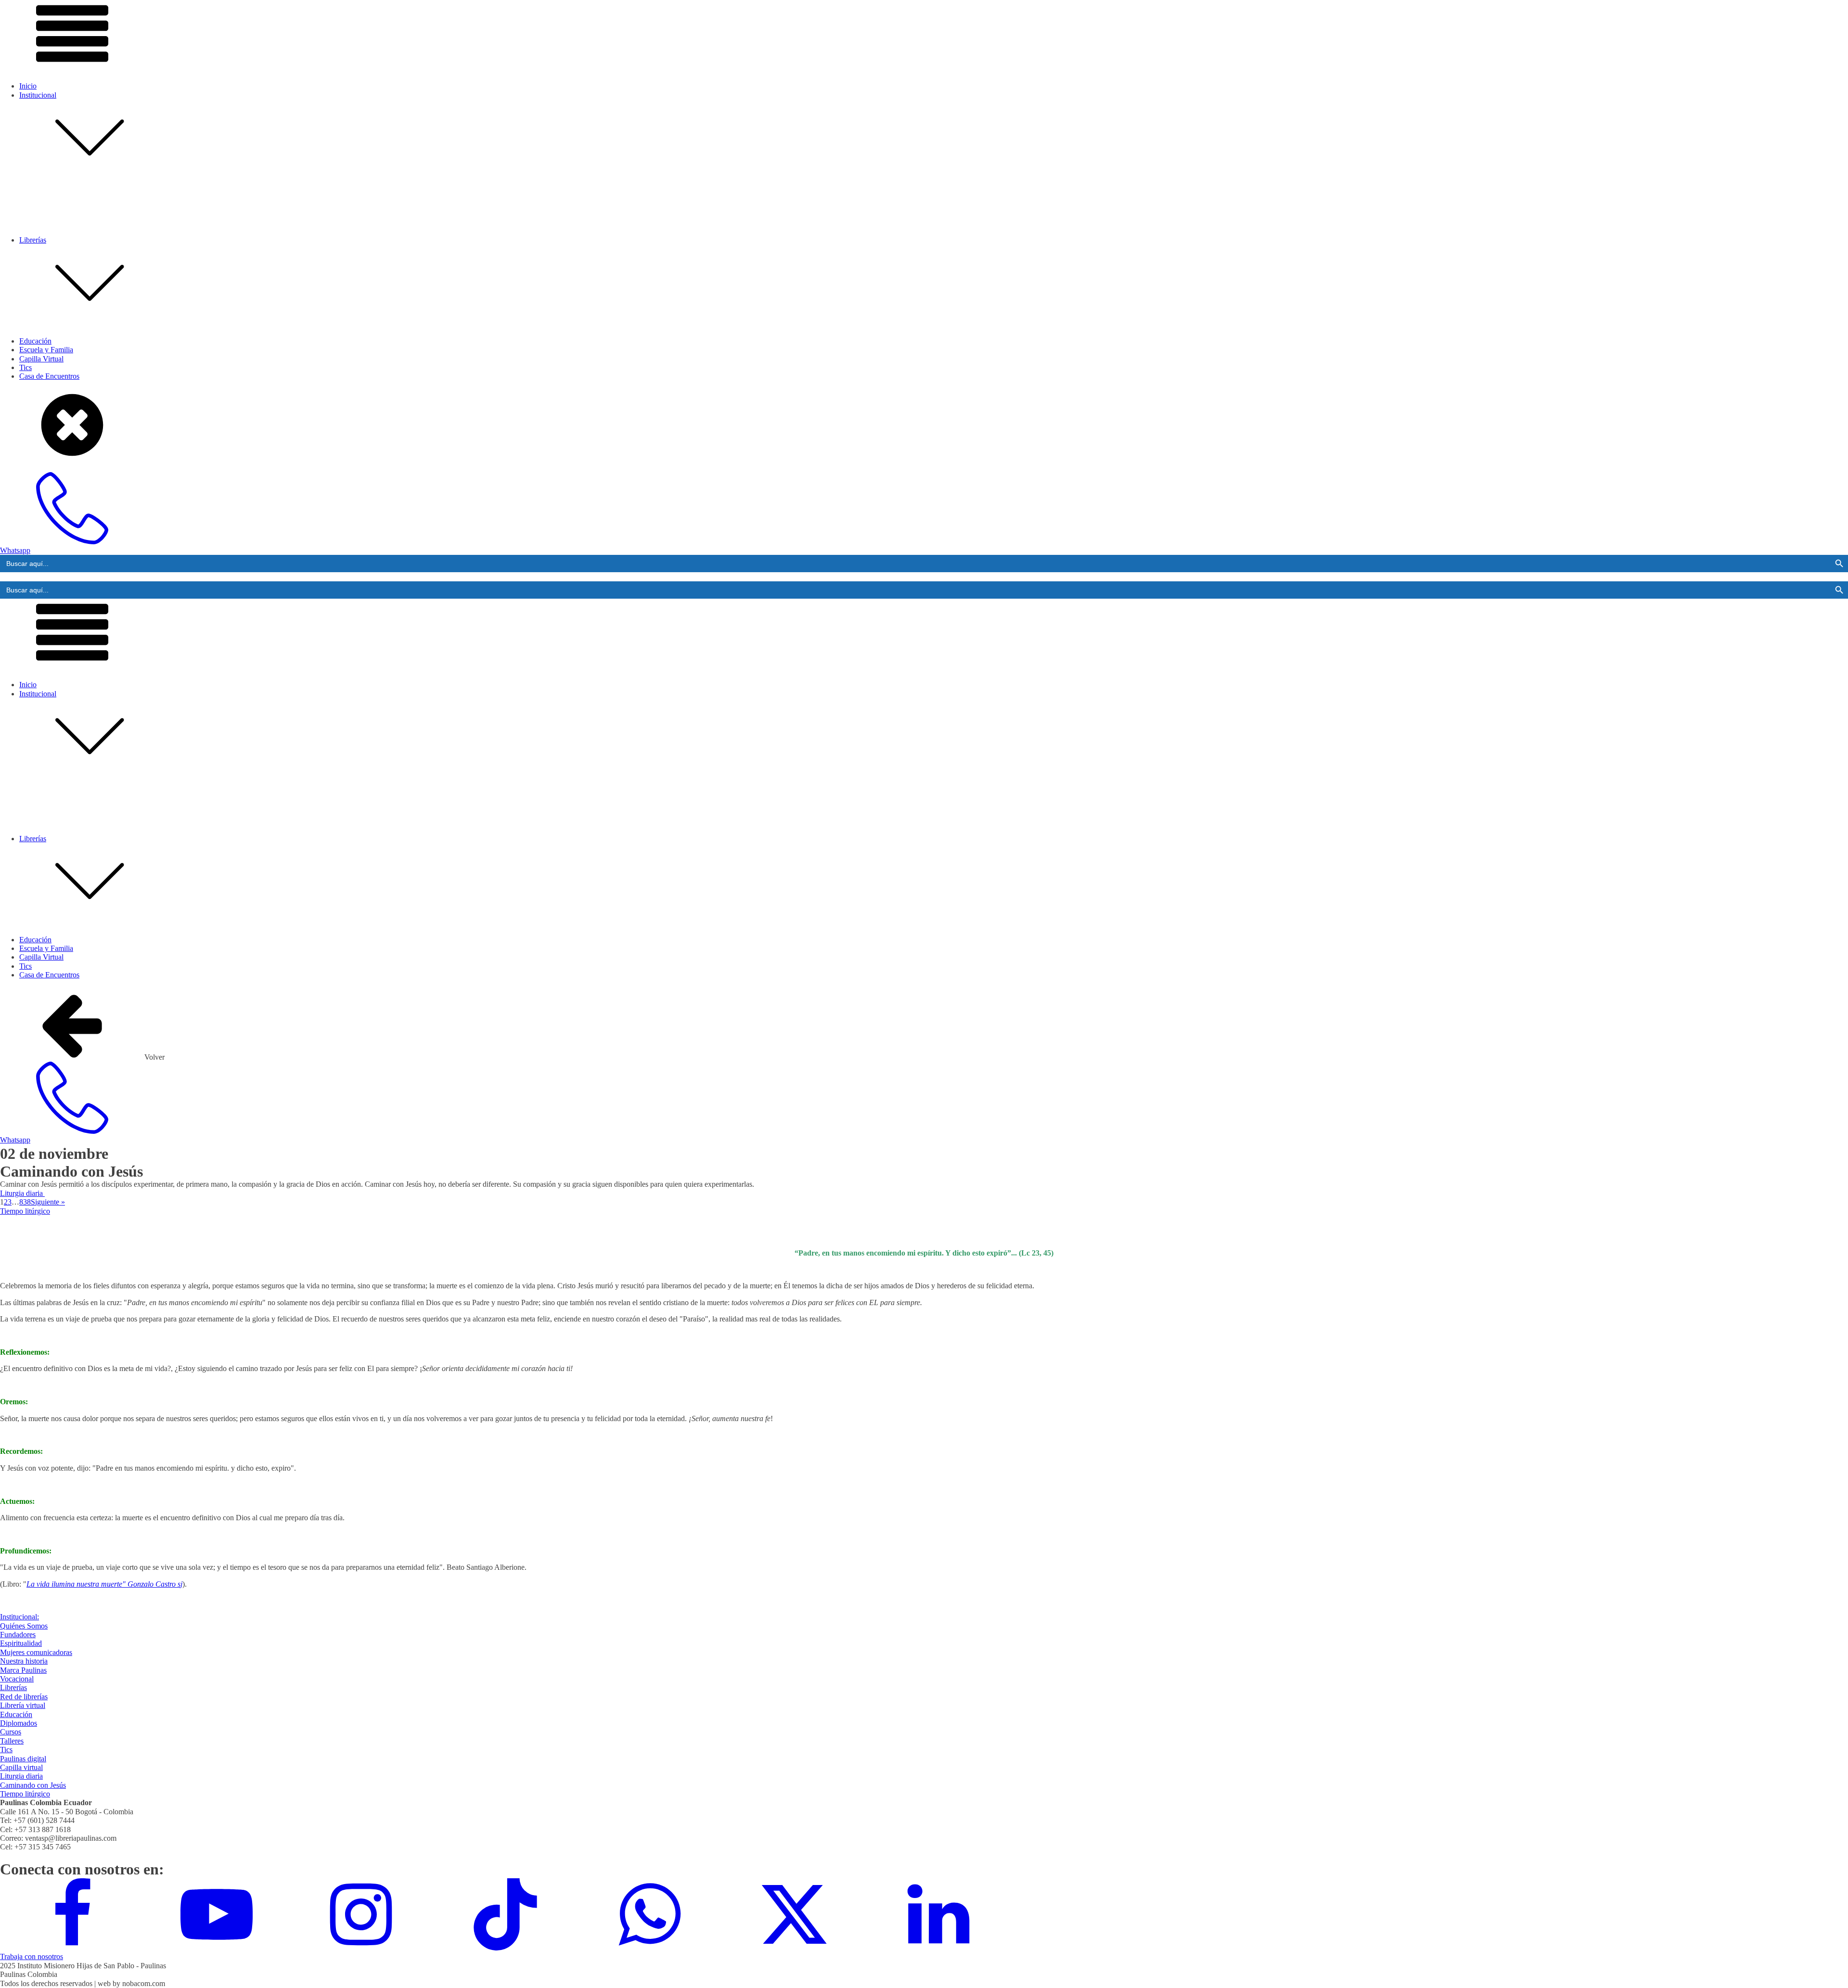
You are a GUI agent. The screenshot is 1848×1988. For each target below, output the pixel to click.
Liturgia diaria (22, 1193)
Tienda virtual (59, 380)
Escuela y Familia (46, 350)
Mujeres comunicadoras (75, 253)
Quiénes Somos (62, 226)
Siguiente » (48, 1202)
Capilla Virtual (41, 359)
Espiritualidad (59, 244)
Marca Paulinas (62, 271)
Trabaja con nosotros (32, 1956)
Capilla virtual (21, 1767)
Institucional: (19, 1617)
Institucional (38, 95)
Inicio (28, 86)
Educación (35, 341)
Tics (6, 1750)
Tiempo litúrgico (25, 1211)
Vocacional (55, 279)
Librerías (13, 1687)
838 (25, 1202)
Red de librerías (62, 371)
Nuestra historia (62, 262)
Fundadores (56, 235)
